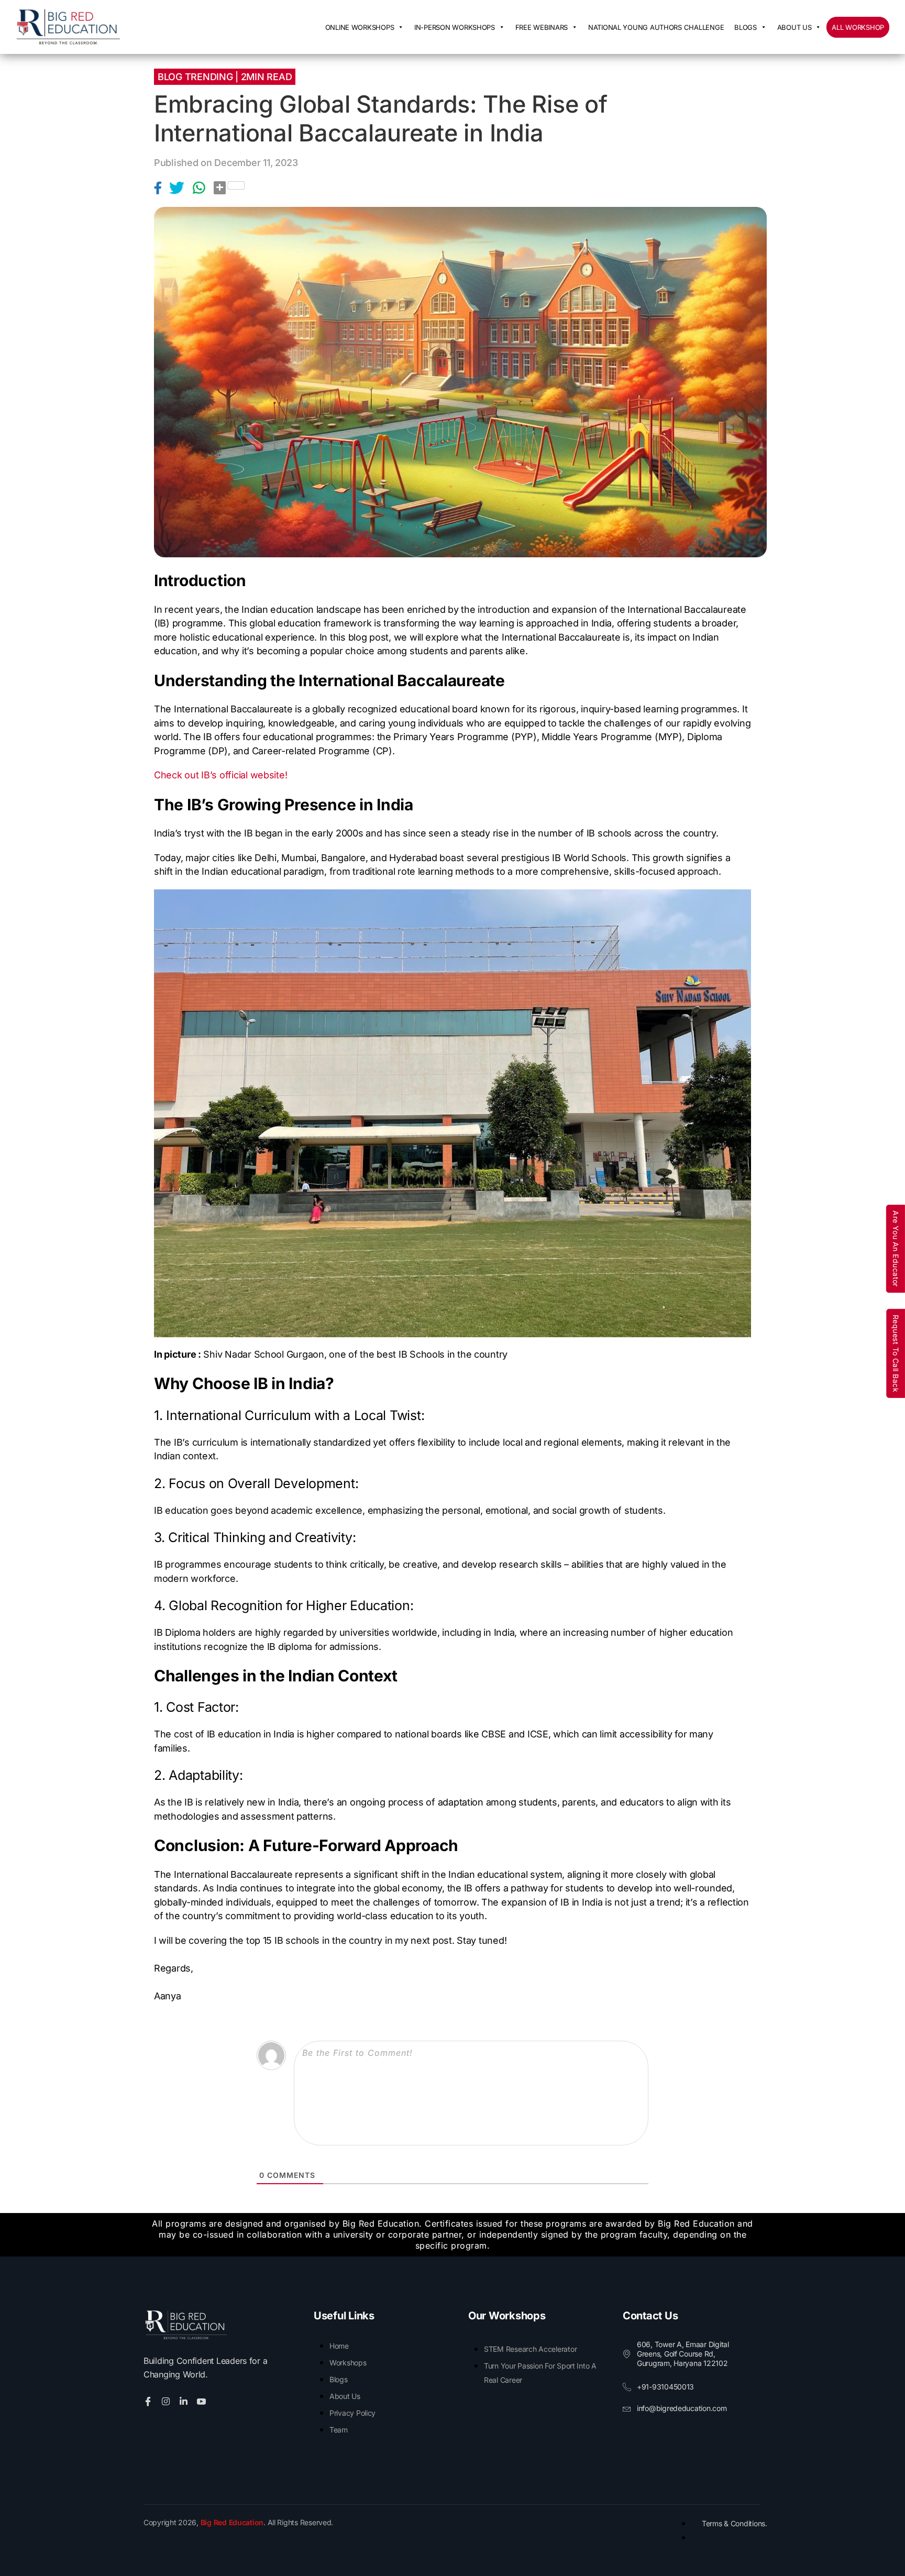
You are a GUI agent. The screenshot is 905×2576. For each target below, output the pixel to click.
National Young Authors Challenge (656, 27)
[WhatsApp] (203, 188)
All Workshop (858, 27)
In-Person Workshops (455, 27)
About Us (794, 27)
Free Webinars (542, 27)
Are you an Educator (896, 1249)
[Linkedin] (185, 2401)
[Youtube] (203, 2401)
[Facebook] (162, 188)
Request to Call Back (896, 1353)
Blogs (746, 27)
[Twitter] (181, 188)
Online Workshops (360, 27)
